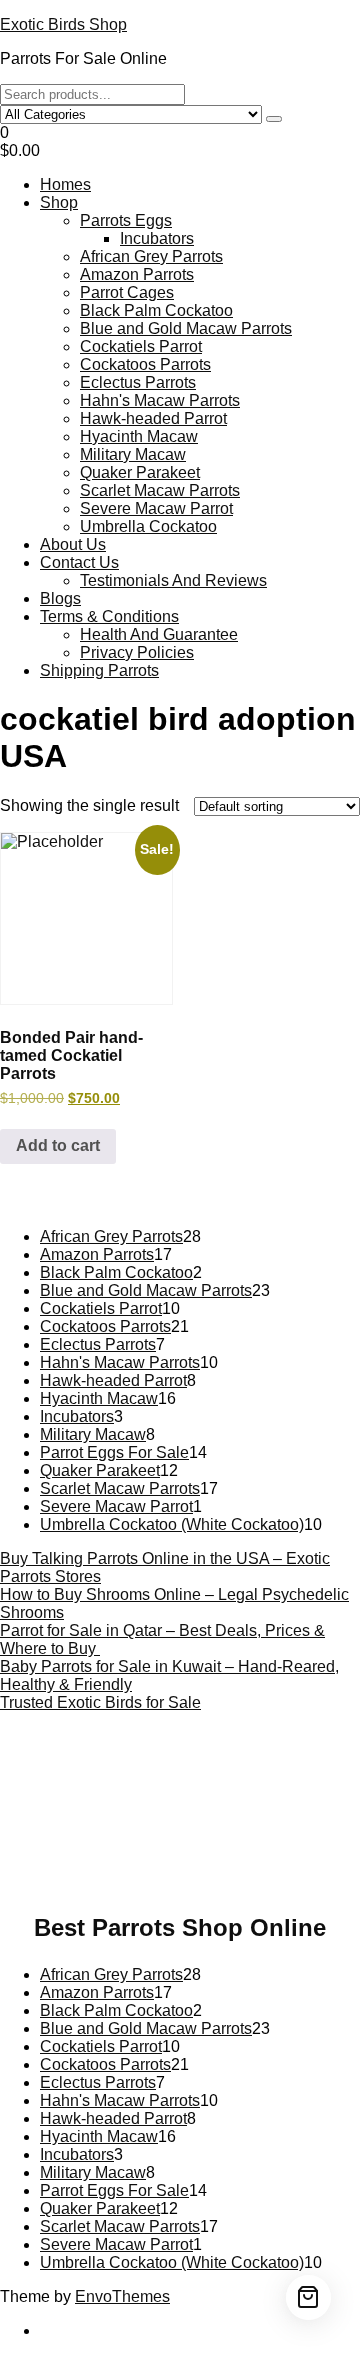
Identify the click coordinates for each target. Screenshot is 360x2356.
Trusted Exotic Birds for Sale (100, 1702)
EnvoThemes (122, 2296)
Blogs (60, 598)
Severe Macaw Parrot (156, 508)
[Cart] (308, 2297)
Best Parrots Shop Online (180, 1927)
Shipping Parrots (99, 670)
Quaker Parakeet (140, 472)
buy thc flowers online (232, 1798)
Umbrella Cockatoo (148, 526)
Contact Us (79, 562)
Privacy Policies (137, 652)
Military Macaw (133, 454)
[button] (180, 142)
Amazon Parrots (137, 274)
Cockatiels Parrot (141, 346)
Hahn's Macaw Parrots (160, 400)
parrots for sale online (86, 1816)
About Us (73, 544)
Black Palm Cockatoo (156, 310)
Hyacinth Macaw (139, 436)
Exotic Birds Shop (63, 24)
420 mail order (92, 1798)
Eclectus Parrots (138, 382)
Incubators (157, 238)
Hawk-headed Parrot (153, 418)
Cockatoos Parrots (145, 364)
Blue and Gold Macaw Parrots (186, 328)
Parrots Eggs (126, 220)
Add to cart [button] (58, 1145)
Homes (65, 184)
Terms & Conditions (109, 616)
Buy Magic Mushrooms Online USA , (139, 1762)
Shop (59, 202)
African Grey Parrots (151, 256)
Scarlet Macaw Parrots (160, 490)
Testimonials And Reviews (173, 580)
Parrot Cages (127, 292)
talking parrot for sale (190, 1834)
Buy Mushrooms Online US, (153, 1771)
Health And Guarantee (159, 634)
